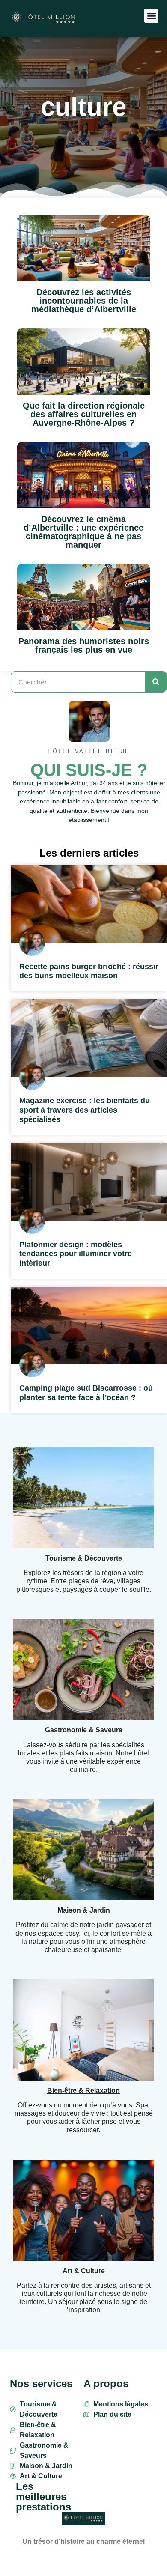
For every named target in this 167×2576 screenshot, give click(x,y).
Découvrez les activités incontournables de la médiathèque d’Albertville (84, 301)
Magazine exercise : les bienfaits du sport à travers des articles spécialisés (85, 1110)
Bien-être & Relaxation (83, 2091)
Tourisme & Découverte (84, 1558)
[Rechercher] (156, 682)
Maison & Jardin (84, 1910)
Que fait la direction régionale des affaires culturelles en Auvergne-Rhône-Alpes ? (84, 414)
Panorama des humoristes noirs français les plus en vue (84, 645)
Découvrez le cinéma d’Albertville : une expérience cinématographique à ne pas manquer (83, 532)
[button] (151, 16)
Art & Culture (84, 2271)
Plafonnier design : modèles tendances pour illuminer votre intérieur (76, 1254)
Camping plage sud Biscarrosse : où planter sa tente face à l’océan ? (86, 1393)
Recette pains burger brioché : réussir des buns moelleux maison (89, 971)
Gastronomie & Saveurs (84, 1730)
